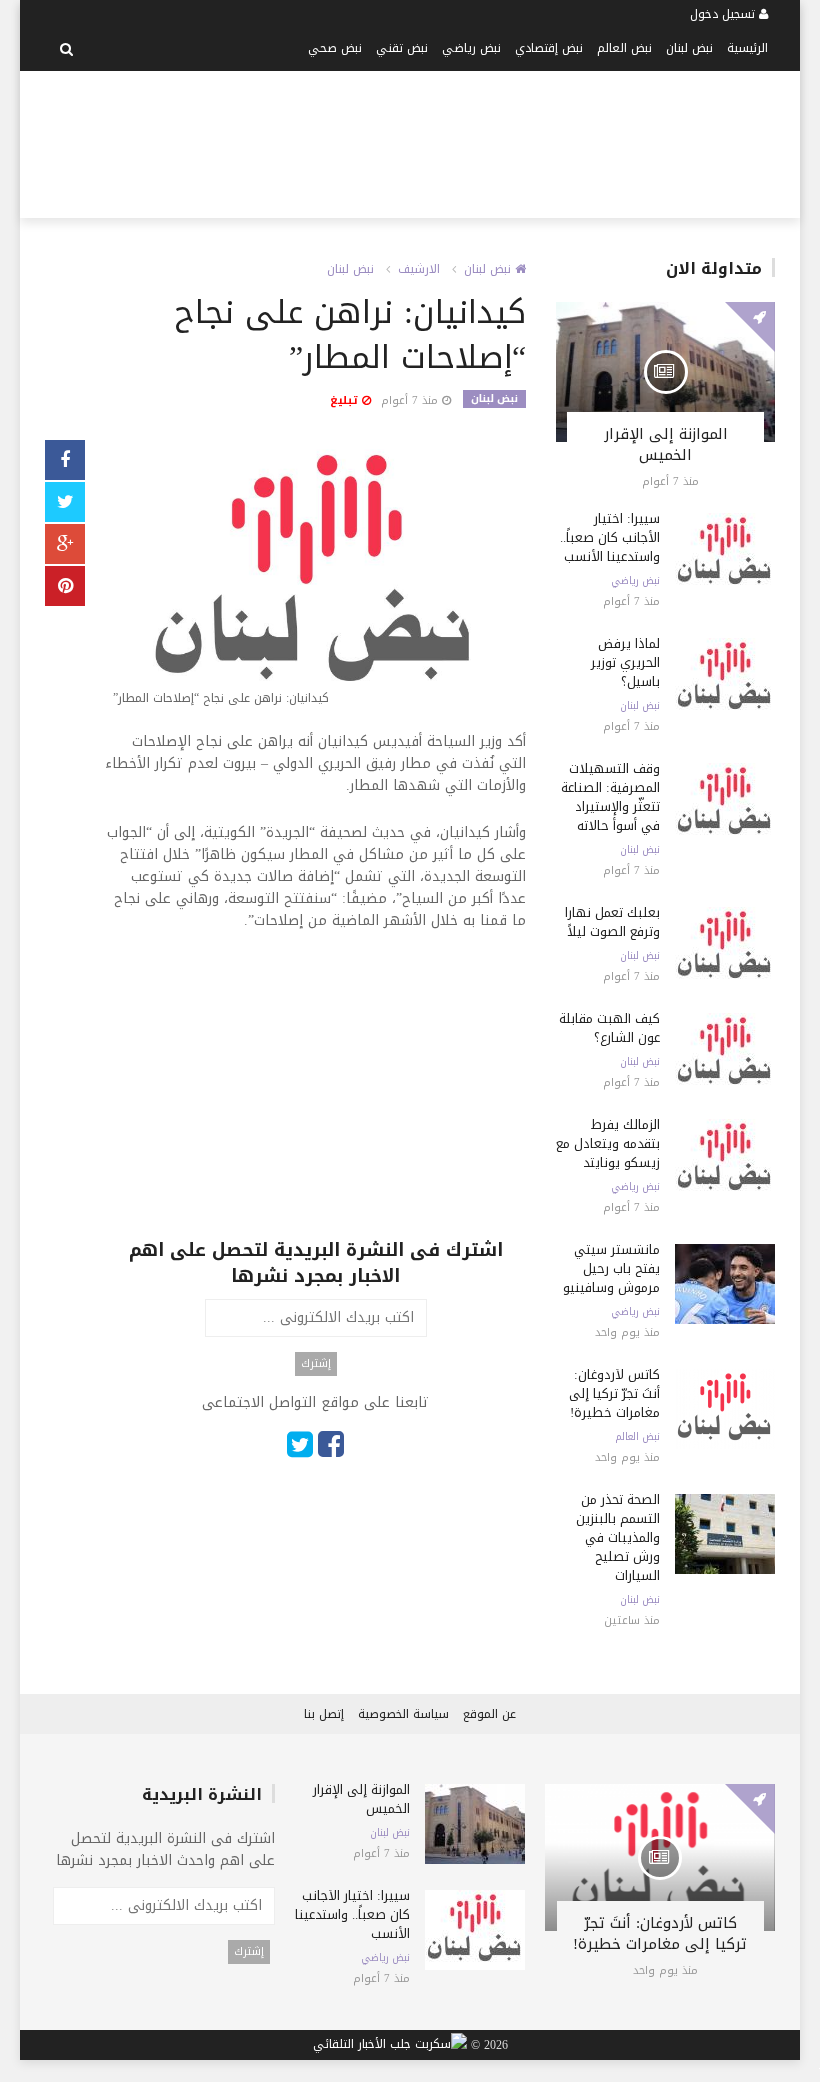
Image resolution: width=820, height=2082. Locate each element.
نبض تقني (402, 48)
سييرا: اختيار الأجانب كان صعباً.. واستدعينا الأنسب (610, 537)
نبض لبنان (689, 48)
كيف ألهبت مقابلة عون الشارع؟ (609, 1028)
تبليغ (346, 400)
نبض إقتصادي (549, 48)
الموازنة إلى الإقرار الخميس (666, 444)
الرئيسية (747, 48)
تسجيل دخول (724, 14)
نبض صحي (335, 48)
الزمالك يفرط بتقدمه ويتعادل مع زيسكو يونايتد (608, 1143)
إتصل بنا (324, 1714)
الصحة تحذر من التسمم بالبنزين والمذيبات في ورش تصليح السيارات (618, 1537)
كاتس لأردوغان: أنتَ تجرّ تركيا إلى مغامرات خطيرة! (614, 1393)
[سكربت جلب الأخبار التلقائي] (390, 2046)
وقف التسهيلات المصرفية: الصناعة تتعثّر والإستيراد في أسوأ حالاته (610, 797)
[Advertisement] (391, 141)
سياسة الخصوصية (403, 1714)
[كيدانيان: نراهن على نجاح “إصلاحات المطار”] (315, 577)
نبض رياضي (471, 48)
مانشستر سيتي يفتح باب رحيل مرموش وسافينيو (611, 1268)
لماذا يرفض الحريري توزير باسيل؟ (625, 662)
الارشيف (419, 269)
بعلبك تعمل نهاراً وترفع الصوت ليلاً (612, 922)
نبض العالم (624, 48)
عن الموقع (489, 1714)
